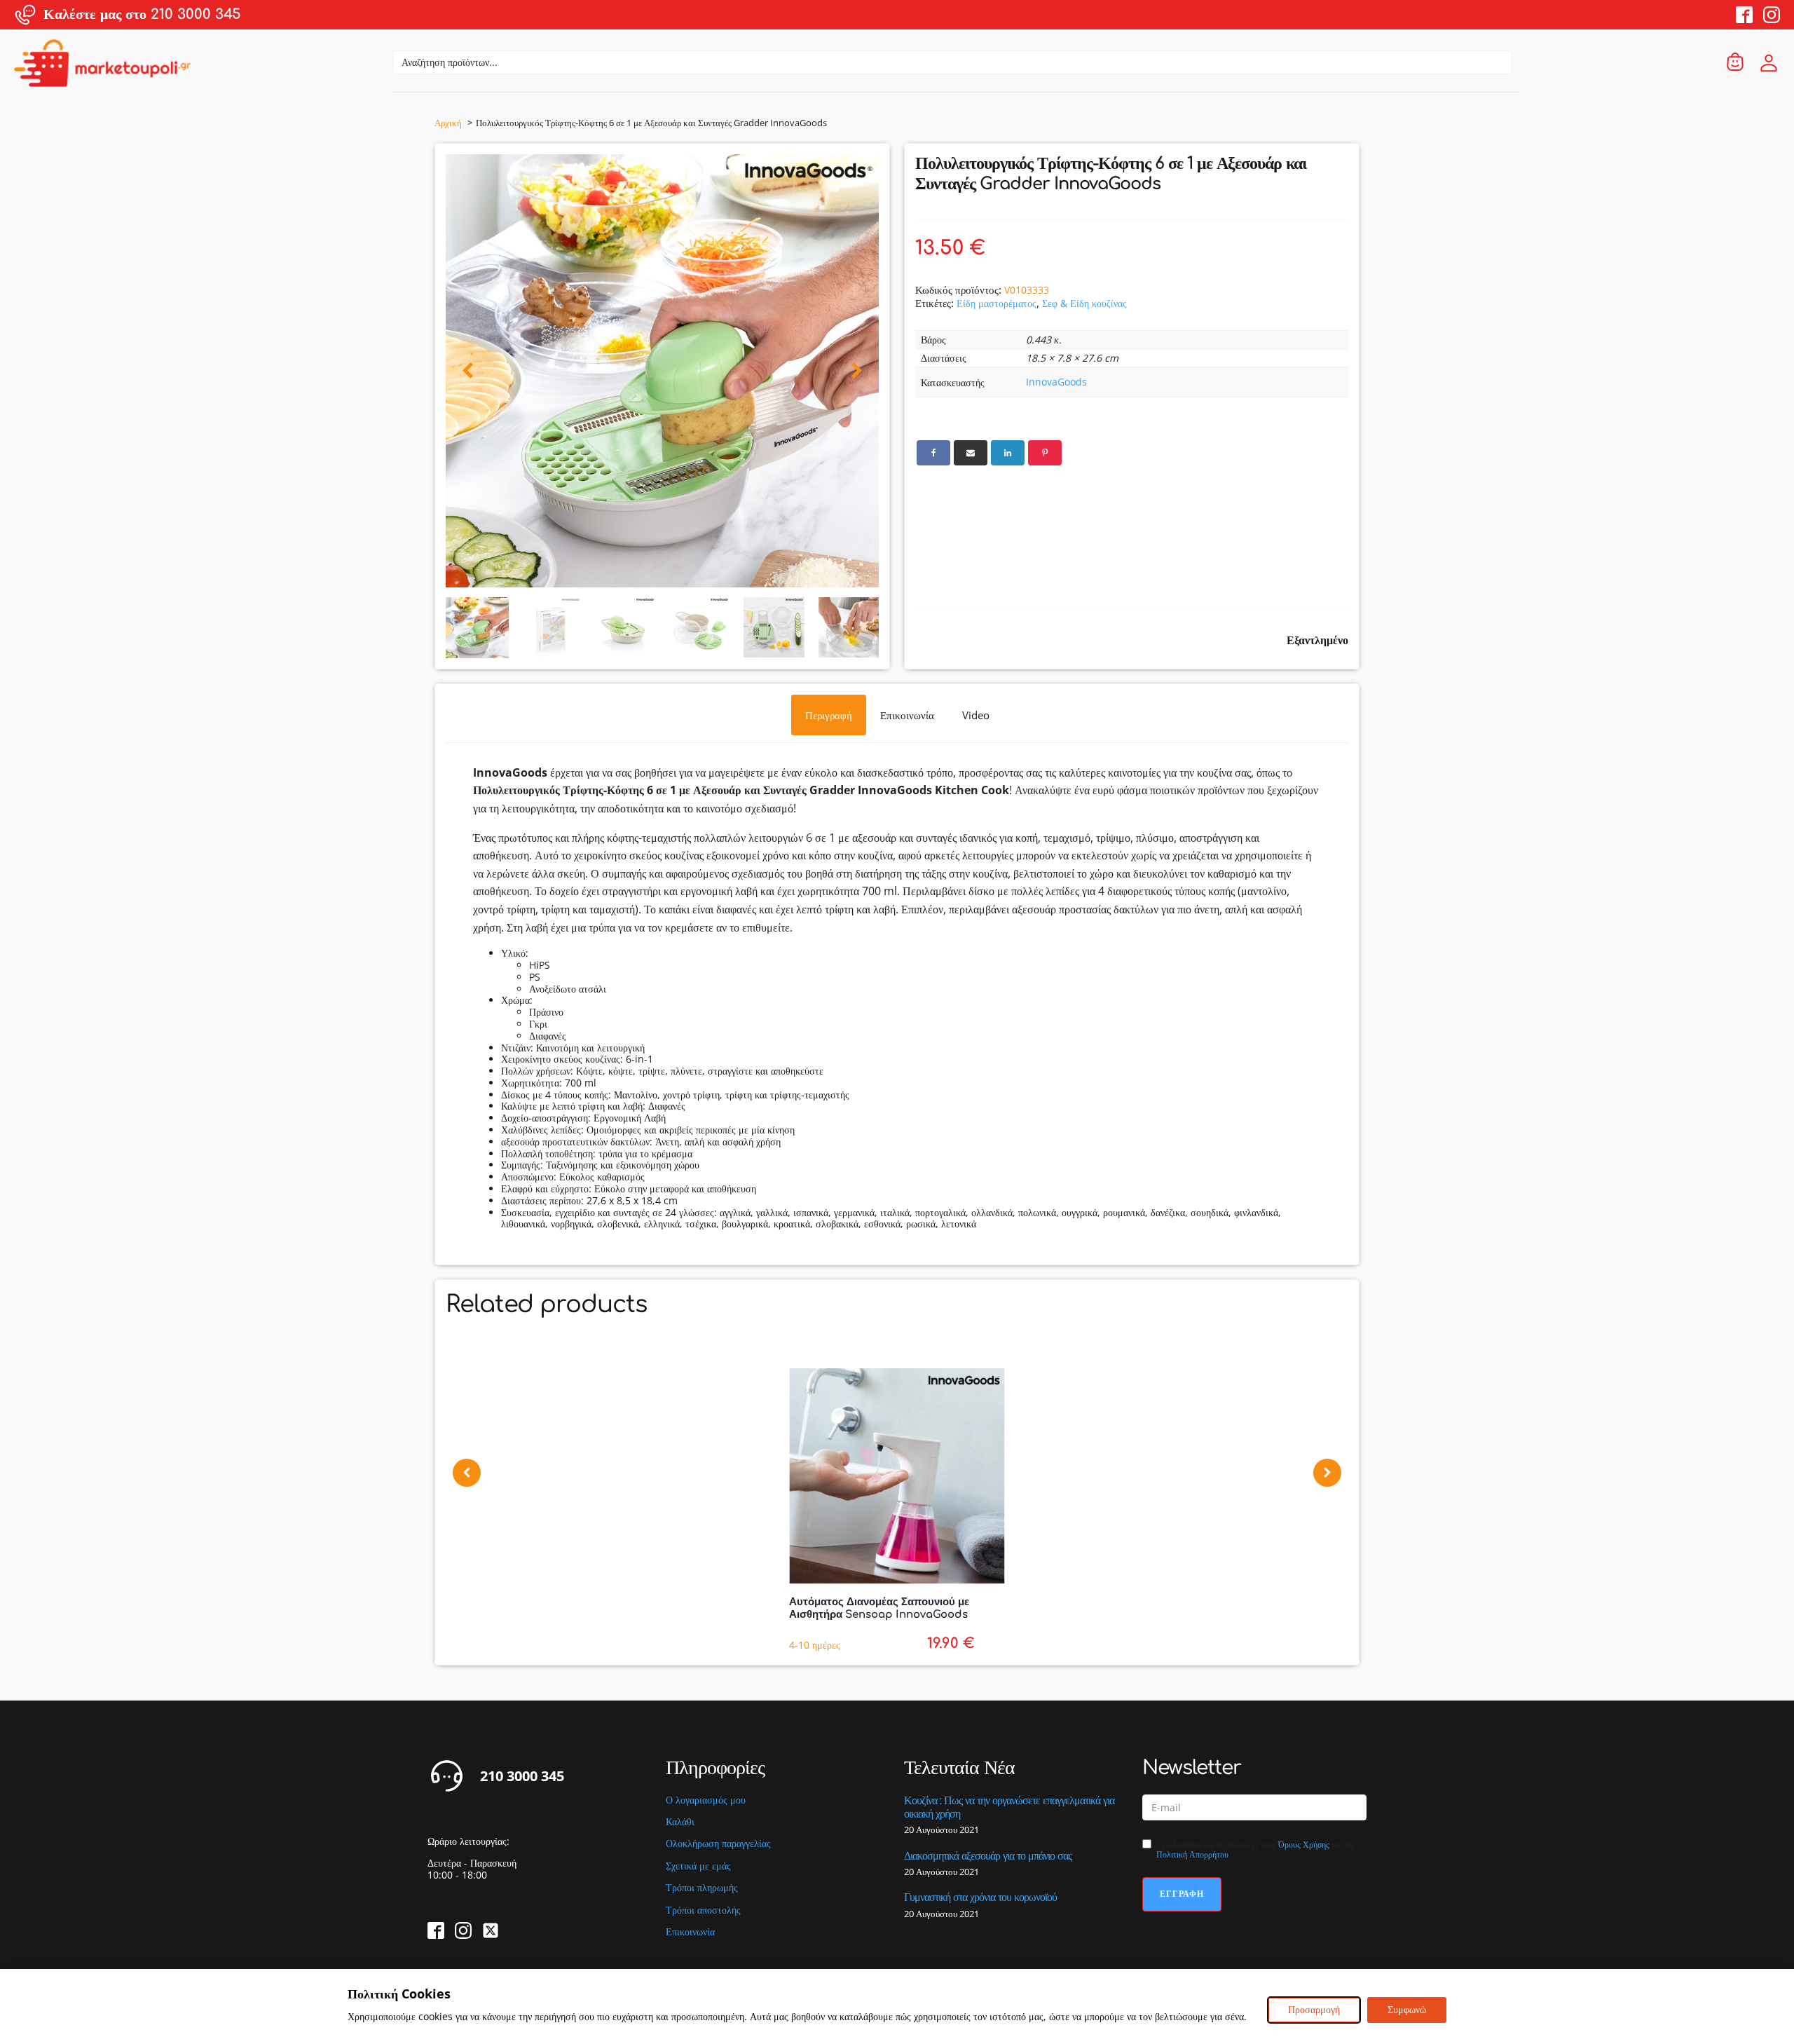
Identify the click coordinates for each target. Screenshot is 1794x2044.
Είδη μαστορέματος (997, 303)
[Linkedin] (1008, 453)
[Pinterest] (1045, 453)
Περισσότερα (111, 1688)
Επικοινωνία (690, 1932)
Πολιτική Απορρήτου (1192, 1854)
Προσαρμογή (1314, 2009)
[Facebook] (933, 453)
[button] (468, 371)
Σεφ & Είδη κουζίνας (1084, 303)
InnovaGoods (1056, 382)
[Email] (971, 453)
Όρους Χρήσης (1304, 1845)
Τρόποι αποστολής (703, 1910)
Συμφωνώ (1407, 2009)
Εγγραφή (1182, 1894)
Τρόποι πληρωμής (702, 1888)
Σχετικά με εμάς (698, 1866)
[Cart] (1735, 63)
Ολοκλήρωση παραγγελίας (718, 1844)
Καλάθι (680, 1822)
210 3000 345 (522, 1776)
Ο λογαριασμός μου (706, 1800)
